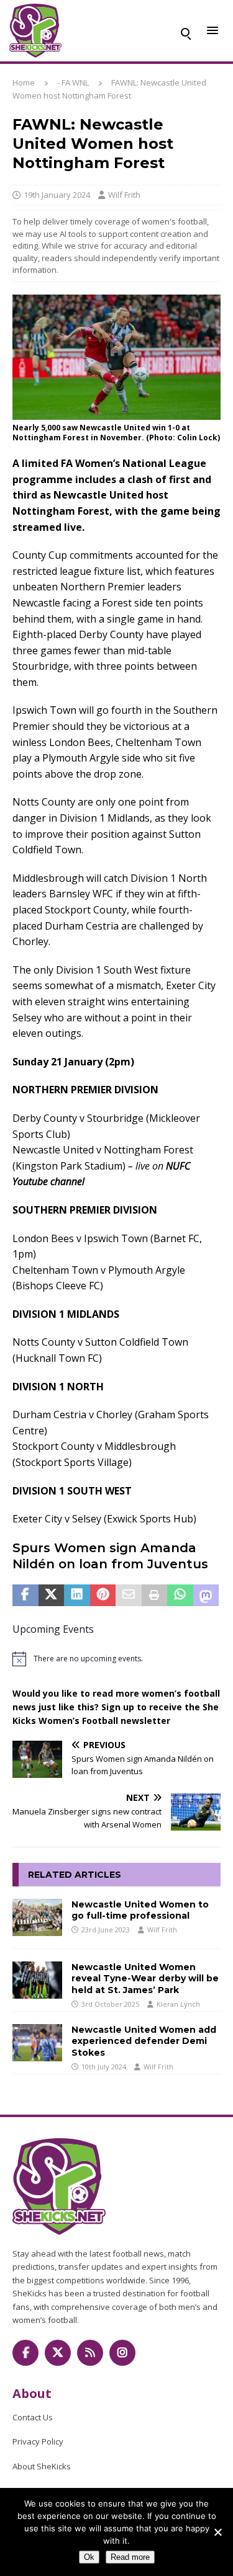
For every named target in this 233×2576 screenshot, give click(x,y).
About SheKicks (42, 2466)
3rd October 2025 (110, 2004)
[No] (217, 2532)
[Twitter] (58, 2353)
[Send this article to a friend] (129, 1596)
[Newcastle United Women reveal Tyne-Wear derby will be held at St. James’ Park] (37, 1980)
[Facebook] (25, 2353)
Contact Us (33, 2417)
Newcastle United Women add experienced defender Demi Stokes (144, 2041)
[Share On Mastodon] (206, 1596)
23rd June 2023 (106, 1930)
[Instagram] (122, 2353)
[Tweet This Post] (52, 1596)
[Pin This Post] (103, 1596)
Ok (89, 2557)
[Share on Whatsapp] (180, 1596)
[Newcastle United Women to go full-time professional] (37, 1917)
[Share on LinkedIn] (77, 1596)
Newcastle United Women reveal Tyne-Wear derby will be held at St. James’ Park (145, 1978)
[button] (185, 31)
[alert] (116, 1659)
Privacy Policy (38, 2441)
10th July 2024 (104, 2067)
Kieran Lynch (178, 2004)
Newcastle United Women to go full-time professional (140, 1910)
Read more (130, 2557)
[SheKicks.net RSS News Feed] (90, 2353)
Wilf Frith (124, 195)
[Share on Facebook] (25, 1596)
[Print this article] (155, 1596)
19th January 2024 (57, 195)
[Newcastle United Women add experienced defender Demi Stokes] (37, 2043)
